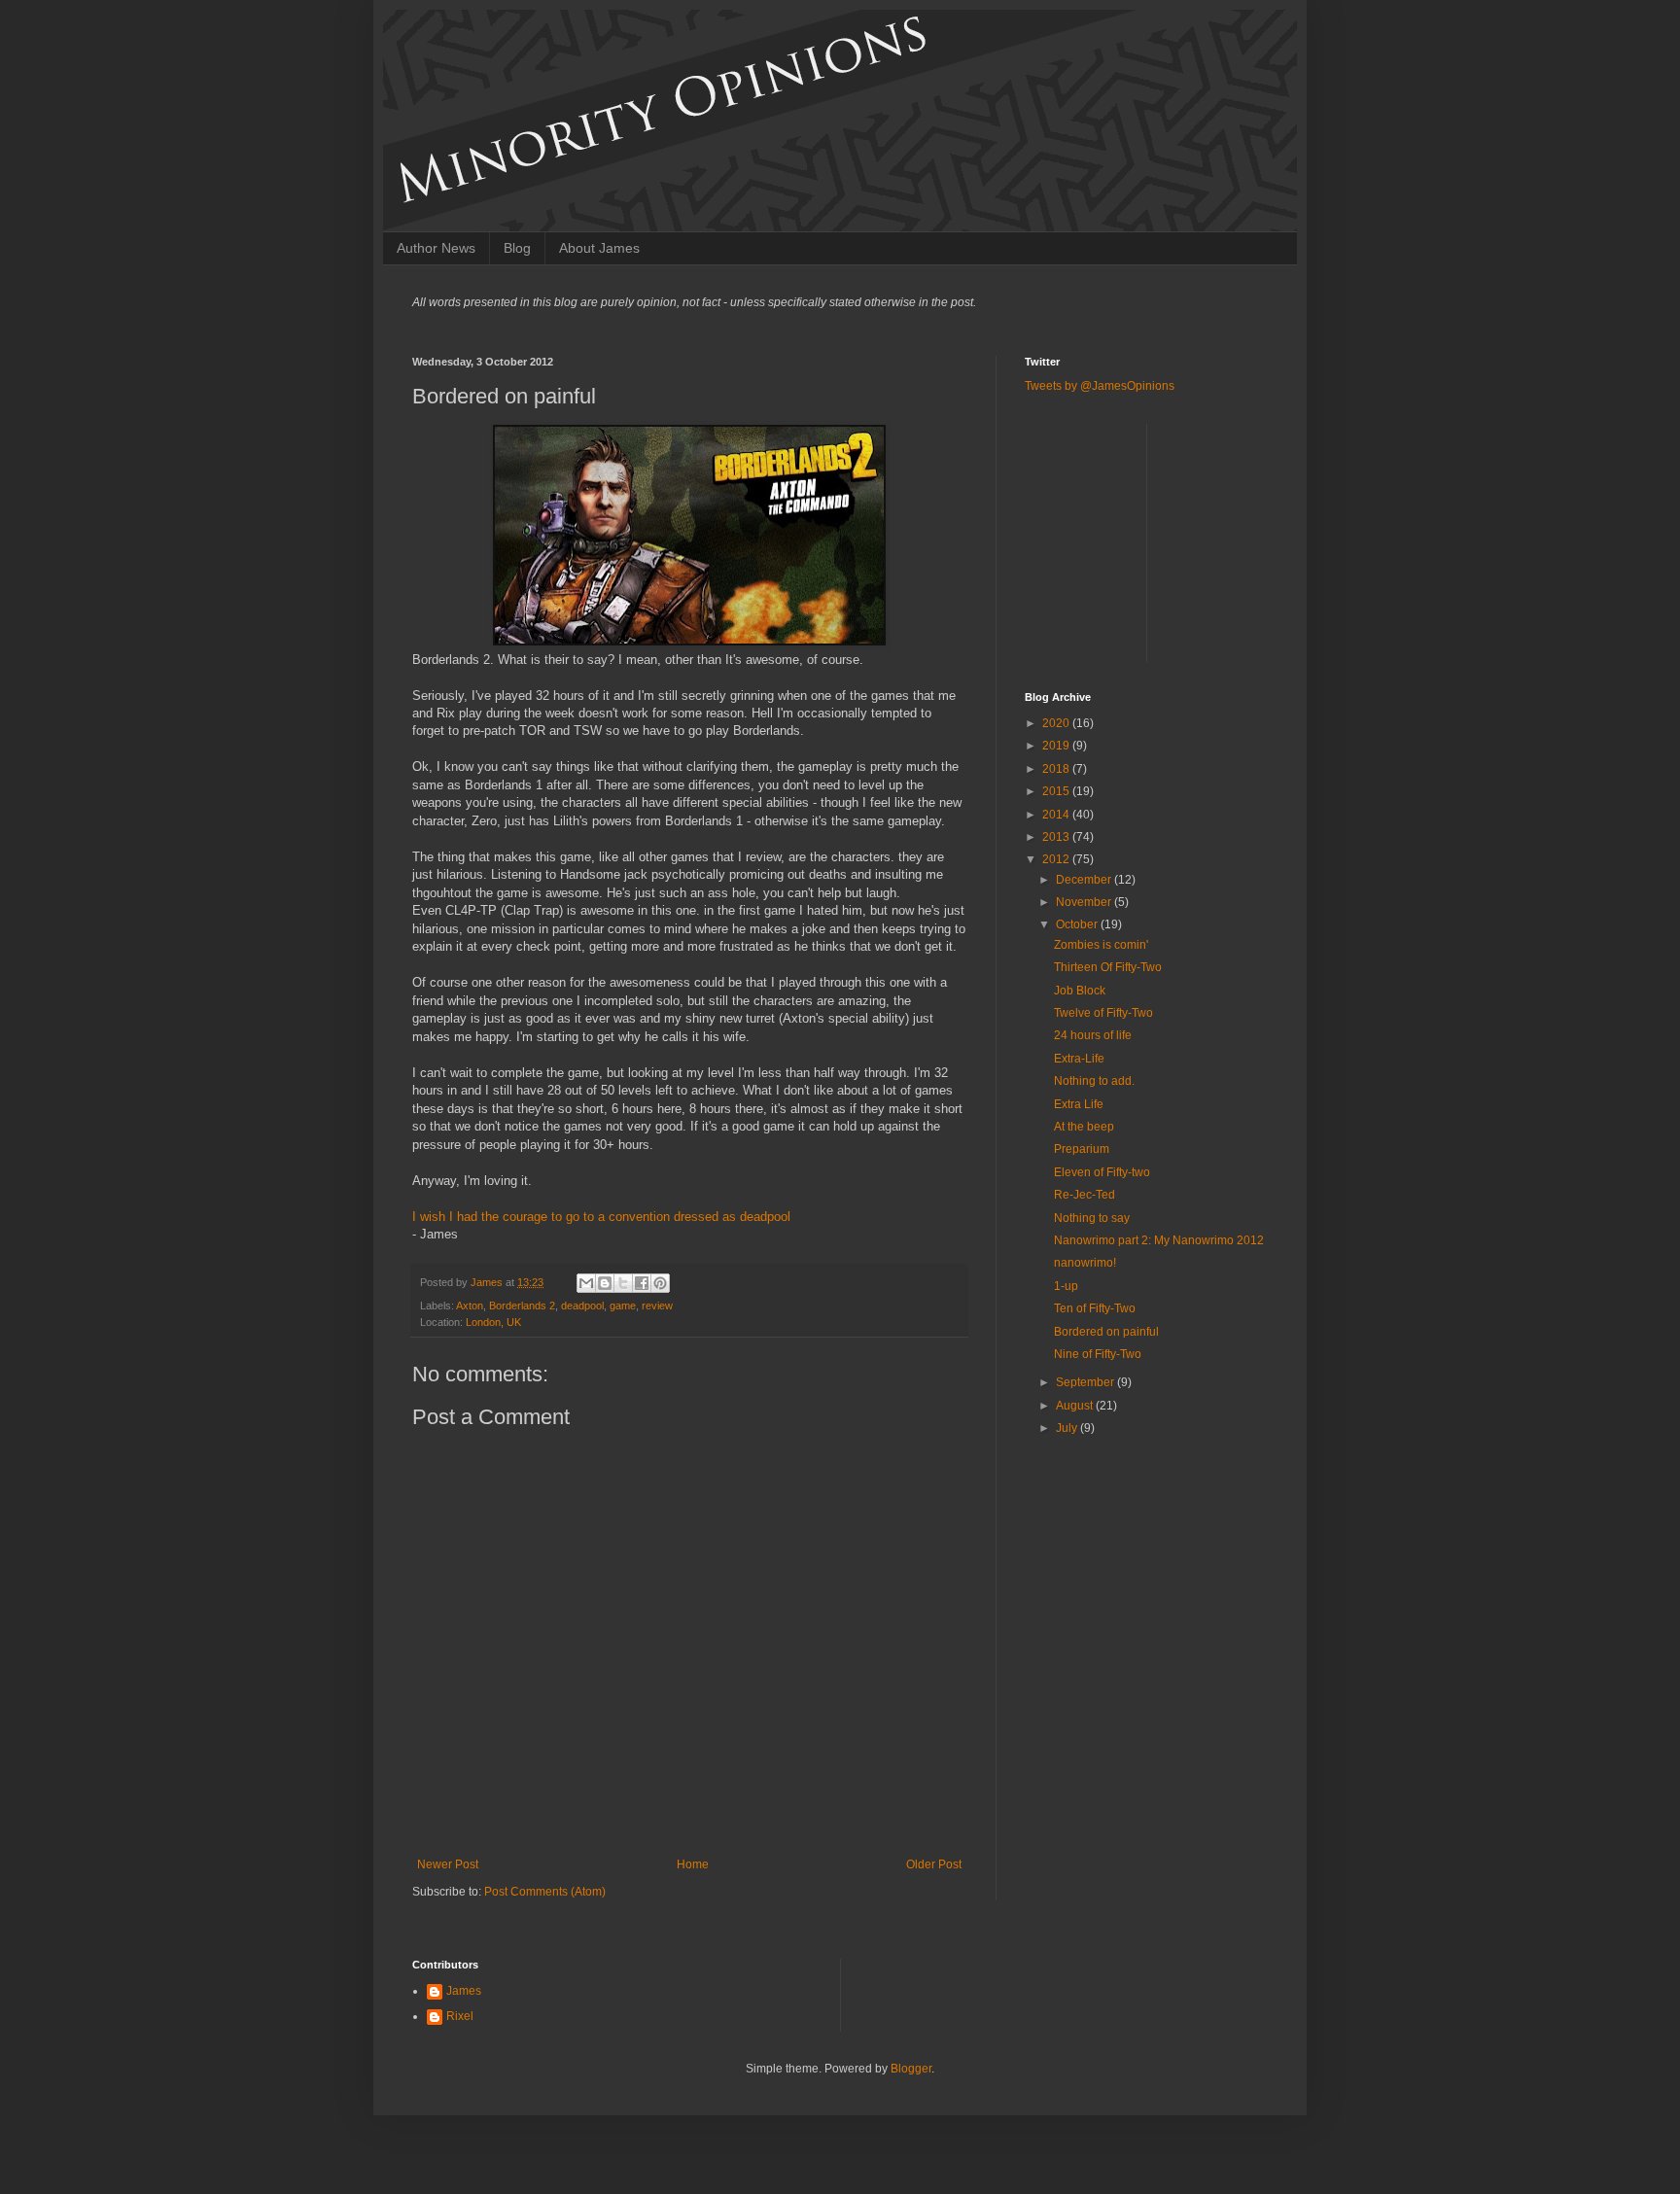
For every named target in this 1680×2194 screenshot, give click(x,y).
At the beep (1084, 1127)
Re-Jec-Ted (1085, 1195)
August (1076, 1406)
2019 (1057, 746)
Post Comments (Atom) (545, 1892)
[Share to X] (623, 1283)
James (488, 1282)
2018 (1057, 769)
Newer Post (448, 1864)
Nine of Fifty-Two (1098, 1354)
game (623, 1306)
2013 (1057, 837)
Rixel (460, 2016)
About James (599, 248)
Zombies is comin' (1101, 945)
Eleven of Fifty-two (1102, 1172)
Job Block (1080, 991)
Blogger (911, 2069)
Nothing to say (1092, 1218)
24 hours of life (1093, 1035)
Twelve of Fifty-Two (1103, 1013)
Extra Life (1079, 1104)
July (1068, 1428)
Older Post (934, 1864)
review (657, 1306)
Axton (470, 1306)
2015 (1057, 791)
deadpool (582, 1306)
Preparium (1082, 1149)
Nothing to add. (1094, 1081)
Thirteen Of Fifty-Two (1108, 967)
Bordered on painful (1106, 1332)
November (1085, 902)
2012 (1057, 859)
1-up (1066, 1286)
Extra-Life (1079, 1059)
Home (693, 1864)
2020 (1057, 723)
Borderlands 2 (522, 1306)
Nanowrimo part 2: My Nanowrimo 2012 (1159, 1240)
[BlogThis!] (605, 1283)
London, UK (493, 1322)
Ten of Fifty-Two (1095, 1308)
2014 (1057, 815)
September (1086, 1382)
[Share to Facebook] (642, 1283)
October (1078, 924)
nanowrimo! (1085, 1263)
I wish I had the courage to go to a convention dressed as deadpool (601, 1217)
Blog (517, 248)
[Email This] (586, 1283)
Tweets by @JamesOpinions (1100, 386)
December (1085, 880)
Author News (436, 248)
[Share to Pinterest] (660, 1283)
